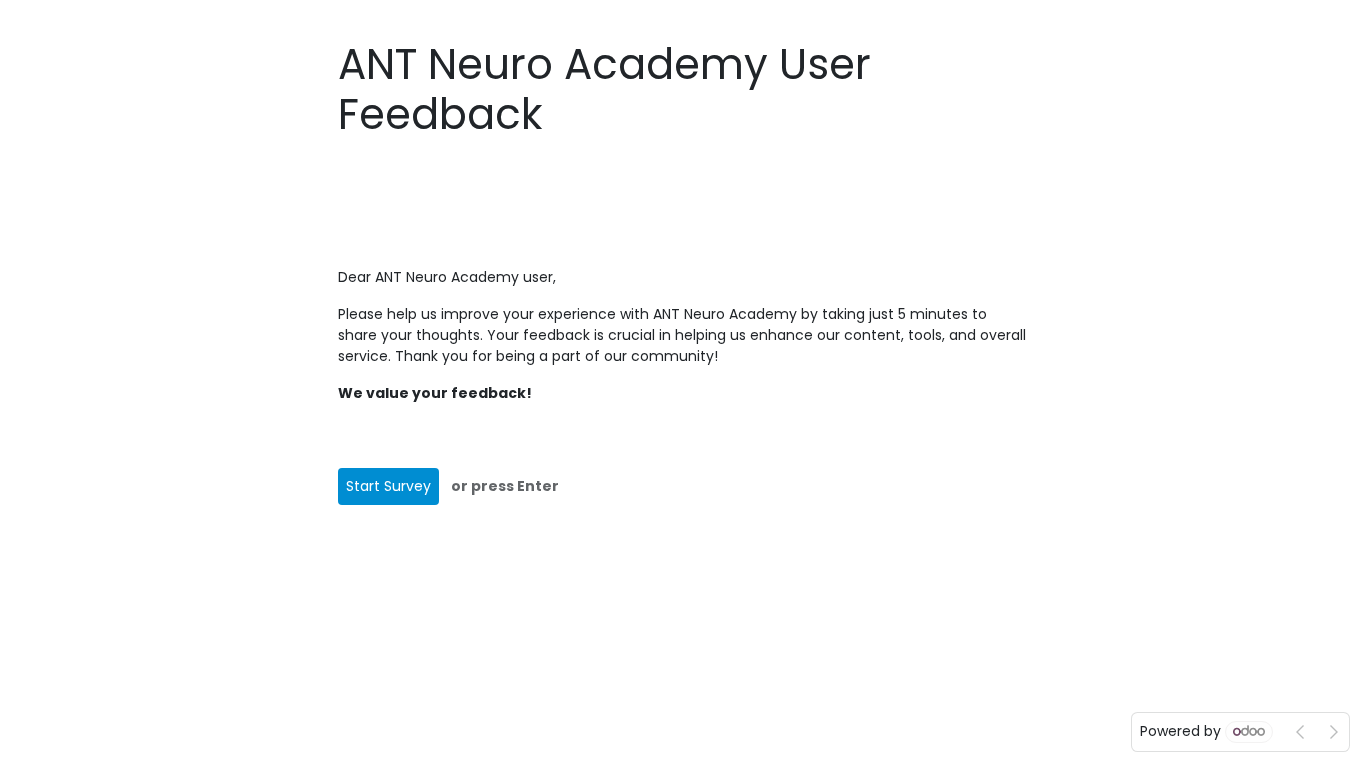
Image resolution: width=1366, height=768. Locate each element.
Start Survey (388, 486)
